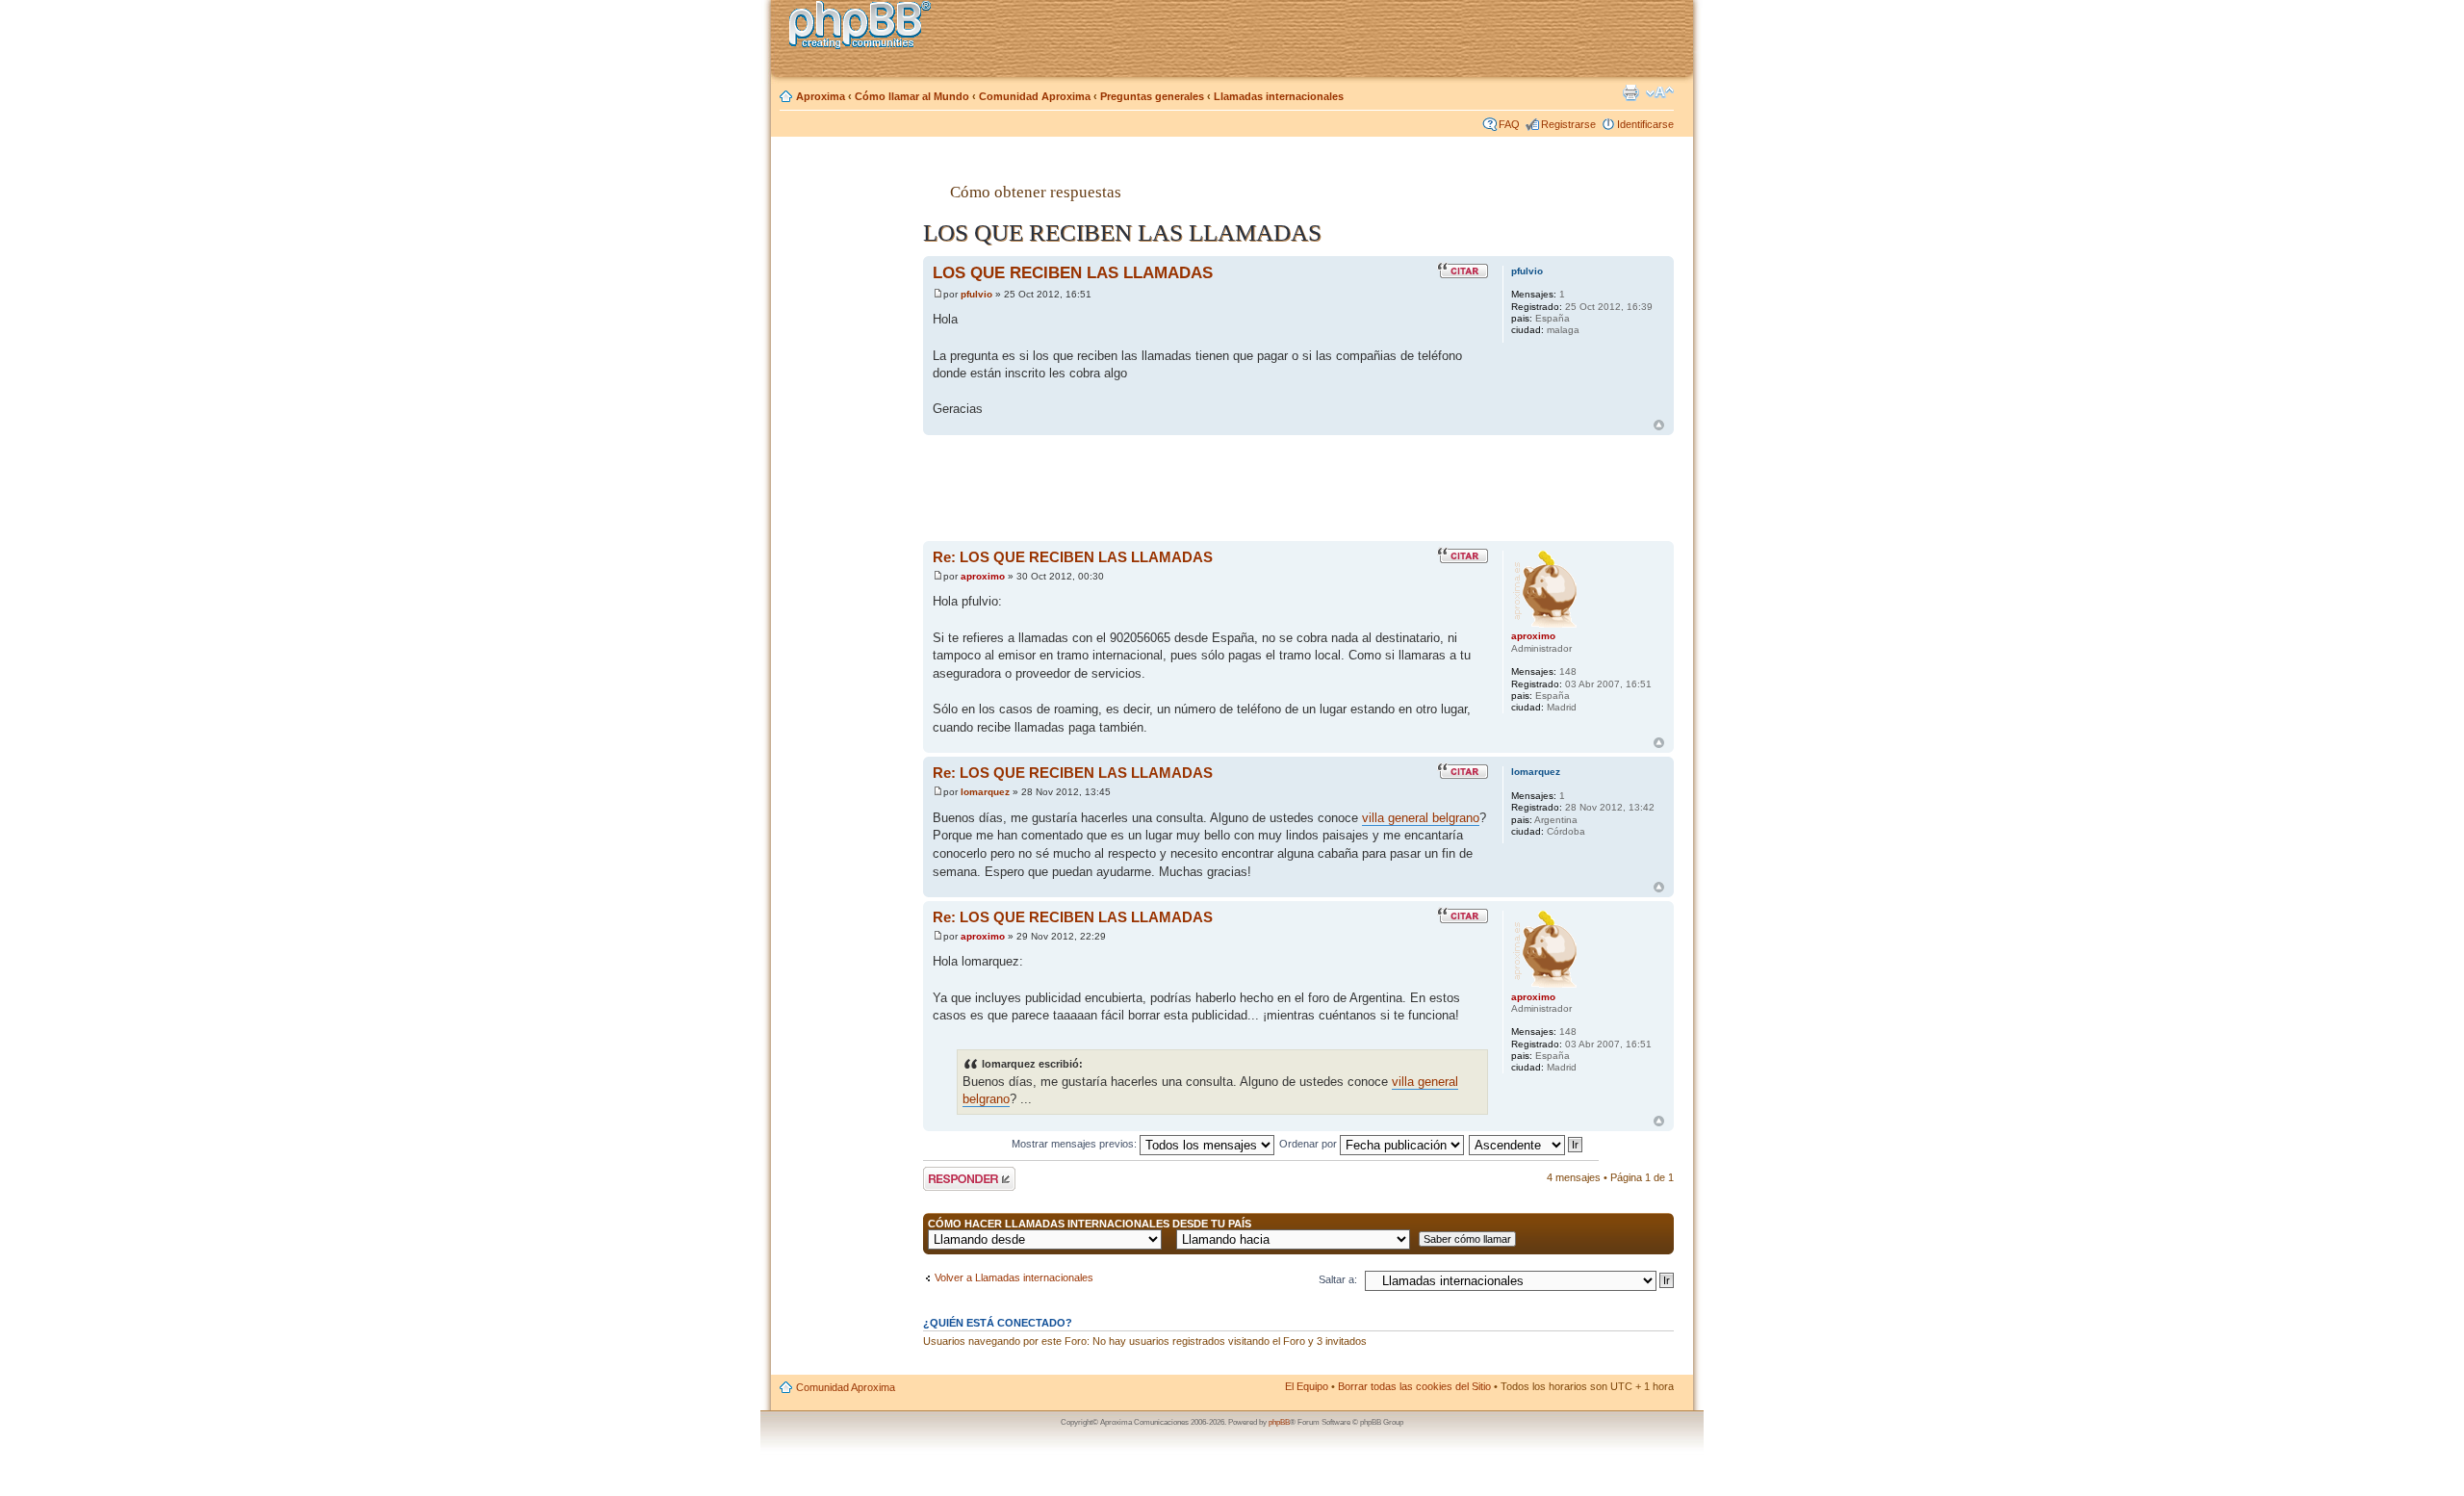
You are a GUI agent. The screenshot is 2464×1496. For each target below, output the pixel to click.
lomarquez (985, 792)
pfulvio (976, 294)
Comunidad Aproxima (1035, 96)
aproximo (983, 576)
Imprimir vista (1630, 92)
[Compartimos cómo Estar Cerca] (865, 27)
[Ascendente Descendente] (1527, 1144)
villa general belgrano (1421, 818)
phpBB (1279, 1422)
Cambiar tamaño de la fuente (1660, 92)
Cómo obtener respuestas (1036, 192)
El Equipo (1307, 1386)
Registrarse (1568, 124)
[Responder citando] (1463, 271)
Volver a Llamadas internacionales (1014, 1277)
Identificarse (1645, 124)
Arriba (1659, 425)
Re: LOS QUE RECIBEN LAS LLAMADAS (1073, 557)
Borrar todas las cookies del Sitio (1414, 1386)
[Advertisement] (848, 455)
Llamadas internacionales (1279, 96)
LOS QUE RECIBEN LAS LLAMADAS (1073, 272)
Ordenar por (1309, 1144)
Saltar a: (1338, 1279)
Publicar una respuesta (952, 1178)
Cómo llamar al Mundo (912, 96)
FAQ (1509, 124)
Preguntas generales (1152, 96)
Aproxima (821, 96)
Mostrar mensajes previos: (1076, 1144)
